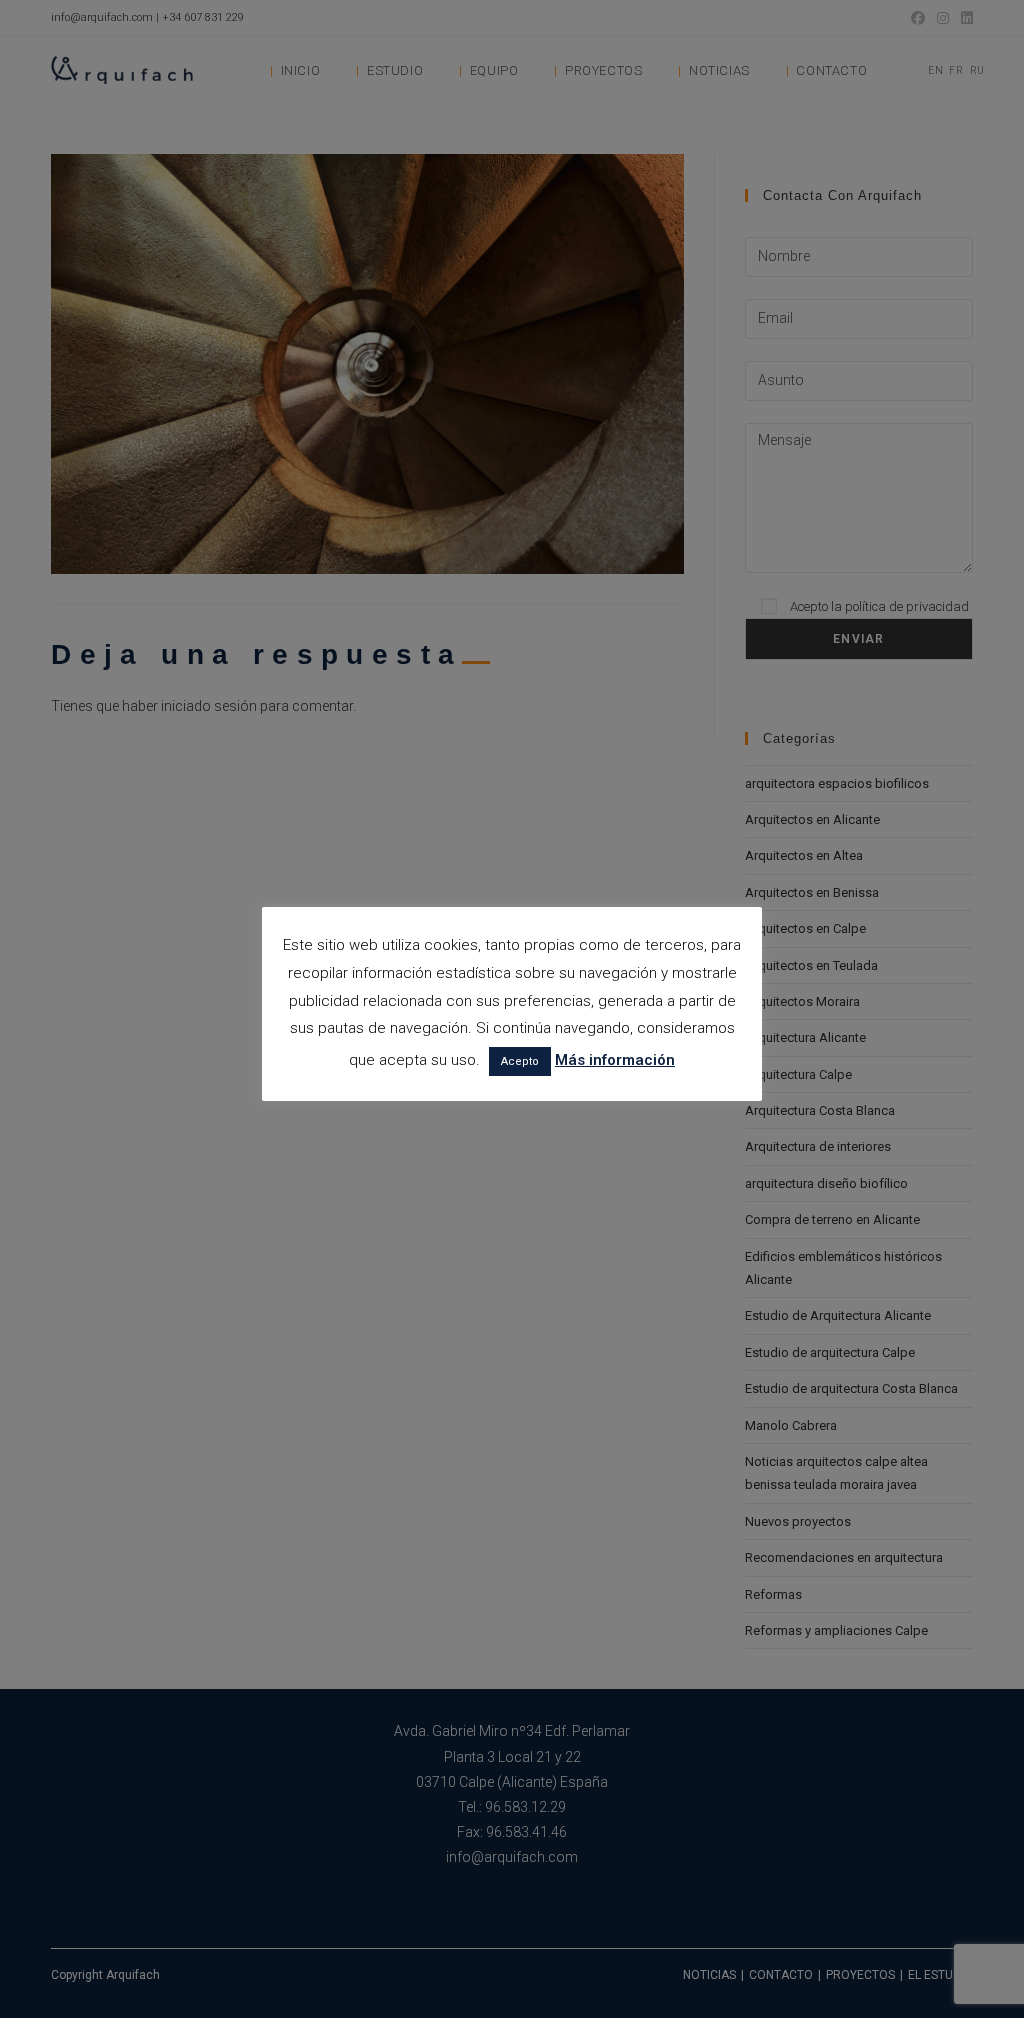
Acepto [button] (520, 1061)
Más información (615, 1060)
